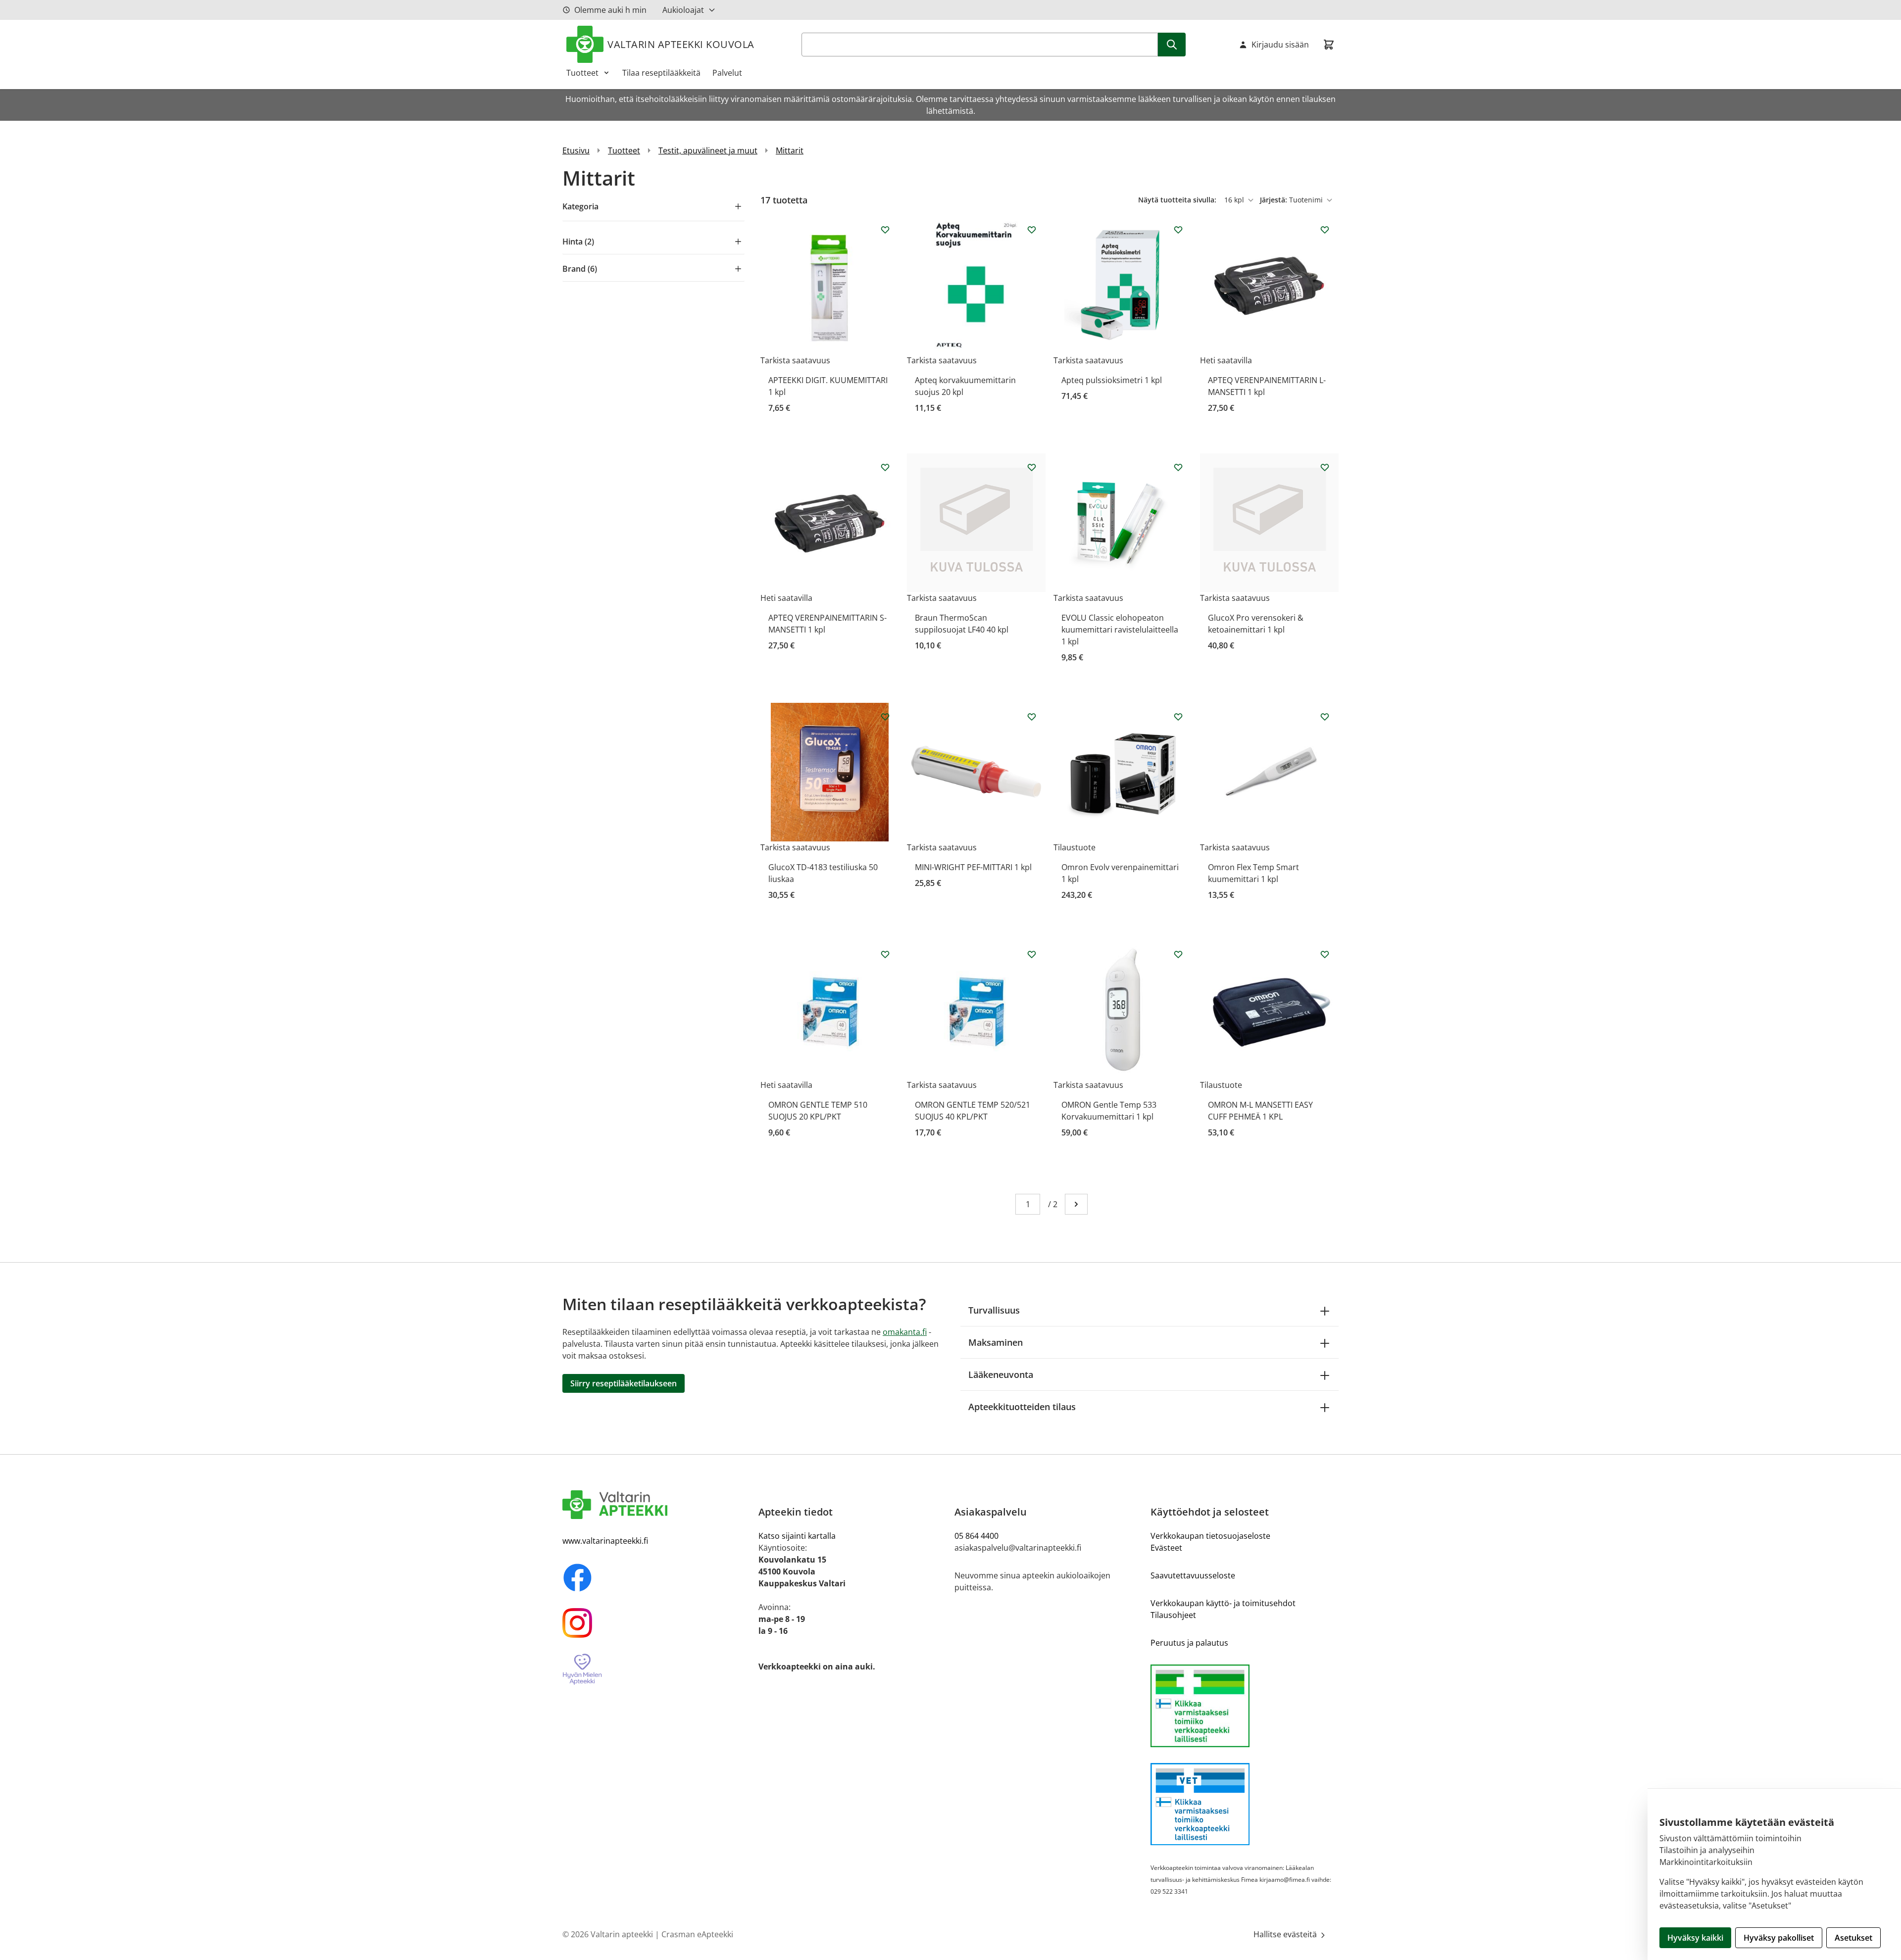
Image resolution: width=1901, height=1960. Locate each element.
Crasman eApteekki (697, 1934)
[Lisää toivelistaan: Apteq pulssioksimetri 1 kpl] (1178, 230)
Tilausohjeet (1173, 1615)
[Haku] (1172, 45)
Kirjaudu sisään (1280, 45)
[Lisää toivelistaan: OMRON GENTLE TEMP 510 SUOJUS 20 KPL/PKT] (885, 954)
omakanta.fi (905, 1332)
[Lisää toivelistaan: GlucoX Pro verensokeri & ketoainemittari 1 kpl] (1325, 467)
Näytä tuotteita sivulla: (1178, 200)
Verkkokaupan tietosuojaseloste (1210, 1536)
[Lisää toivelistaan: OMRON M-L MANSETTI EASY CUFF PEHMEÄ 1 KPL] (1325, 954)
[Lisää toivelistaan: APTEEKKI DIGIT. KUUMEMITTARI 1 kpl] (885, 230)
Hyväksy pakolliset (1779, 1938)
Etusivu (576, 150)
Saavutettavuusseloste (1193, 1575)
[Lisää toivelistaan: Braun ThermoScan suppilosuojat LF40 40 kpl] (1032, 467)
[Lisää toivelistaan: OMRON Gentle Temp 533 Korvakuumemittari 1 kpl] (1178, 954)
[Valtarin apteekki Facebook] (656, 1577)
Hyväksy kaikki (1695, 1938)
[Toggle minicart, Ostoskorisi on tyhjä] (1329, 45)
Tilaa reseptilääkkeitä (661, 73)
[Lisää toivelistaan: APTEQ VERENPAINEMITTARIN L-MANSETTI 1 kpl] (1325, 230)
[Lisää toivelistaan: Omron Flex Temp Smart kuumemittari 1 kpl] (1325, 717)
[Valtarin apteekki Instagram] (656, 1623)
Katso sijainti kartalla (797, 1536)
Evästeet (1166, 1548)
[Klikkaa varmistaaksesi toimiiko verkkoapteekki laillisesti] (1245, 1706)
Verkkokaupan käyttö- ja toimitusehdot (1223, 1603)
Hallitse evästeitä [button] (1286, 1934)
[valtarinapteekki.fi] (656, 1505)
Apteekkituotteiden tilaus (1022, 1407)
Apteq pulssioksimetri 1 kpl (1112, 380)
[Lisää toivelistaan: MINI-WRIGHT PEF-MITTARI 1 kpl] (1032, 717)
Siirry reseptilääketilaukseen (624, 1383)
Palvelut (727, 73)
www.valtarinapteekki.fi (605, 1541)
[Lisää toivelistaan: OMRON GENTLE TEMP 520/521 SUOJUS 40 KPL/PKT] (1032, 954)
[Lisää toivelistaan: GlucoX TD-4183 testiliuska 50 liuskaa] (885, 717)
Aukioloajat (683, 10)
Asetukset (1853, 1938)
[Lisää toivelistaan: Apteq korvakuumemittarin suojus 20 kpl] (1032, 230)
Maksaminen (996, 1342)
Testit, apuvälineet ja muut (708, 150)
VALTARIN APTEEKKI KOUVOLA (681, 44)
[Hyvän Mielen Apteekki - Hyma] (656, 1670)
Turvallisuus (994, 1310)
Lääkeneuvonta (1001, 1374)
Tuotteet (582, 73)
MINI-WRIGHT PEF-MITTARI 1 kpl (973, 867)
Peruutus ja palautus (1189, 1643)
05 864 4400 (976, 1536)
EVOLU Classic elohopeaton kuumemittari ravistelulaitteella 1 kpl (1120, 630)
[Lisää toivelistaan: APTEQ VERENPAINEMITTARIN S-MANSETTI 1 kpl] (885, 467)
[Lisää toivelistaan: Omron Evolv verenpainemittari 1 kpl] (1178, 717)
